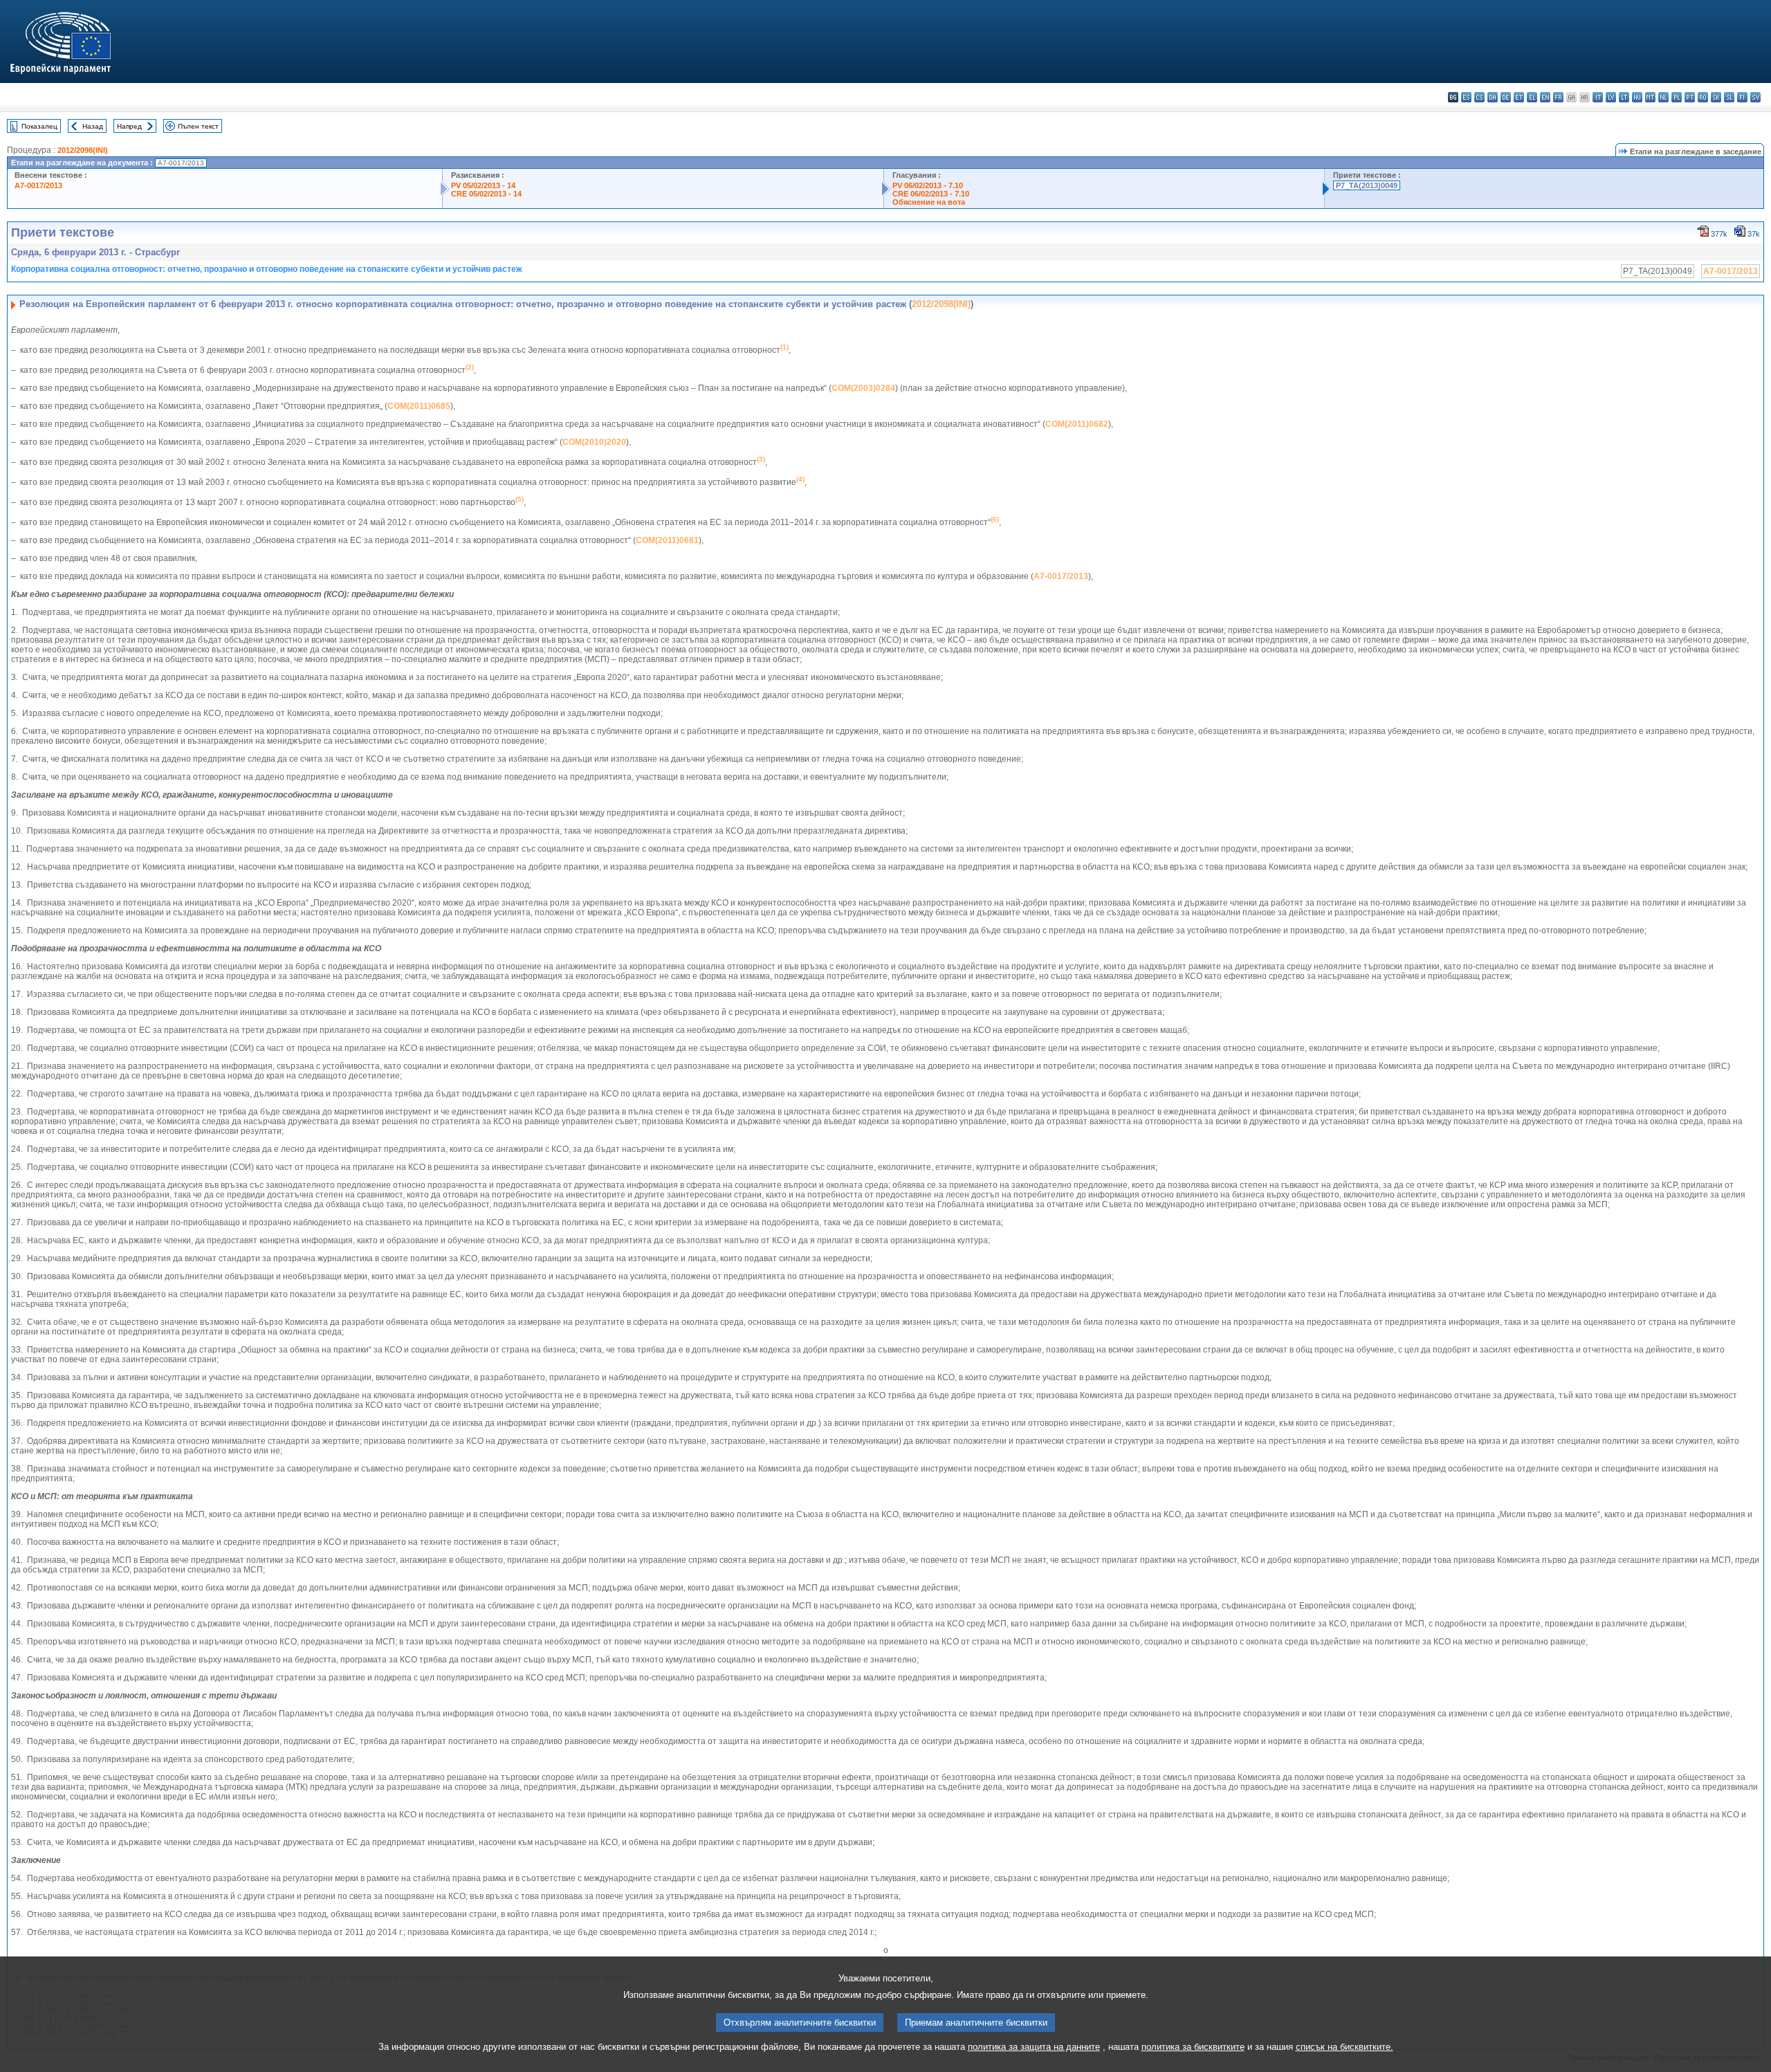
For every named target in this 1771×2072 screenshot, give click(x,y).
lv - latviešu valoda (1611, 97)
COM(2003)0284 (863, 388)
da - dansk (1493, 97)
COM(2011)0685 (419, 406)
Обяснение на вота (929, 202)
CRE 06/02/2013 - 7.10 (931, 194)
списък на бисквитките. (1345, 2047)
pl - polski (1677, 97)
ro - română (1703, 97)
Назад (93, 126)
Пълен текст (198, 126)
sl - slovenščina (1729, 97)
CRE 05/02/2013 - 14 (486, 194)
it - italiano (1598, 97)
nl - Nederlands (1663, 97)
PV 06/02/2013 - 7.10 (928, 185)
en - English (1545, 97)
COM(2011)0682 (1077, 424)
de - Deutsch (1506, 97)
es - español (1466, 97)
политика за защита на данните (1034, 2047)
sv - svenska (1755, 97)
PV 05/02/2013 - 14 (483, 185)
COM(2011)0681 (667, 540)
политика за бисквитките (1193, 2047)
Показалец (39, 126)
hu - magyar (1637, 97)
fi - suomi (1742, 97)
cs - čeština (1479, 97)
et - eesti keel (1519, 97)
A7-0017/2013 (38, 185)
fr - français (1558, 97)
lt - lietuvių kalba (1624, 97)
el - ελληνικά (1532, 97)
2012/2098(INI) (83, 150)
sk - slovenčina (1716, 97)
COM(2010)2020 (594, 442)
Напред (129, 126)
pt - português (1690, 97)
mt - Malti (1650, 97)
